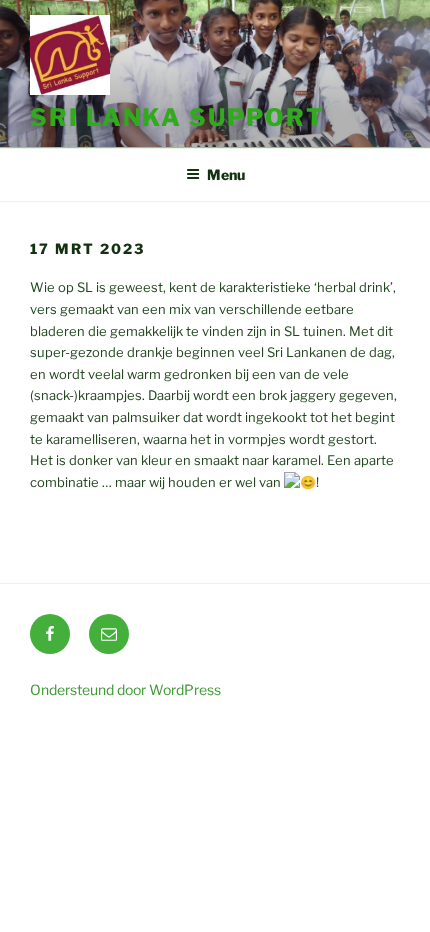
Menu (226, 174)
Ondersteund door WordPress (125, 689)
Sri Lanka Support (177, 117)
